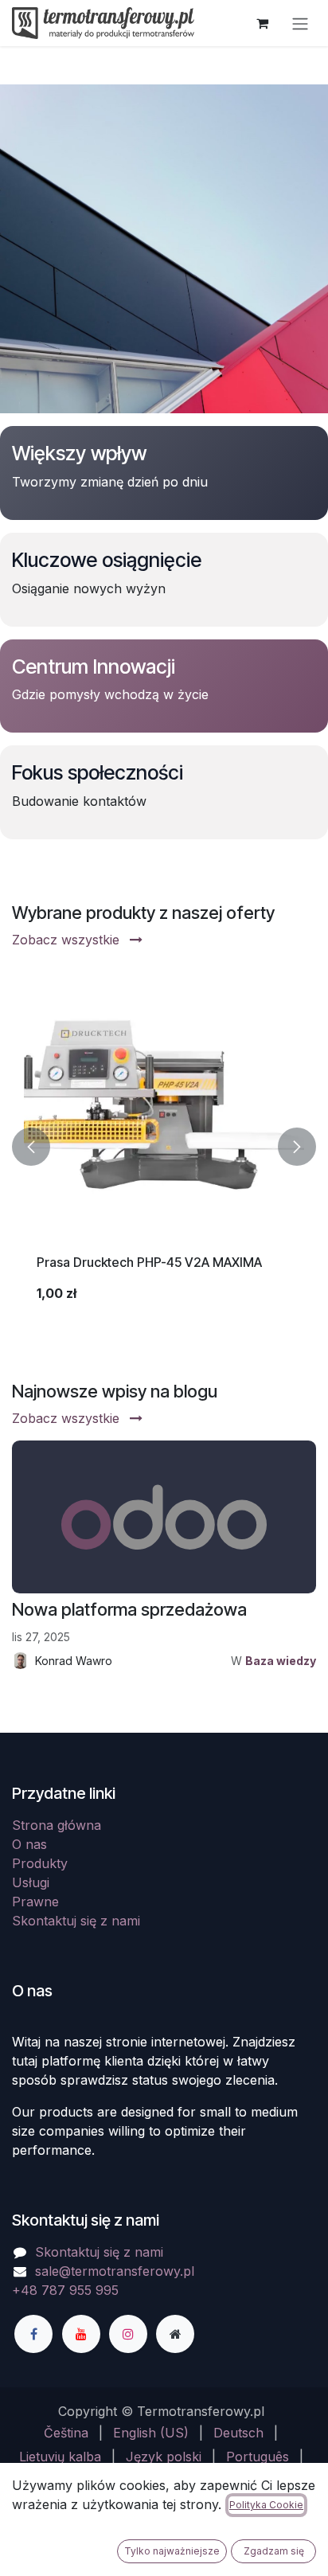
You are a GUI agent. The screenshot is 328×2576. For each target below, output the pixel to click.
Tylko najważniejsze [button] (172, 2551)
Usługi (31, 1882)
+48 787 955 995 (65, 2290)
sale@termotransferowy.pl (115, 2271)
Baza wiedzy (281, 1661)
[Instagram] (128, 2334)
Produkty (40, 1863)
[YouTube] (81, 2334)
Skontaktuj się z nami (76, 1921)
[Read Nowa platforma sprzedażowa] (164, 1517)
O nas (29, 1844)
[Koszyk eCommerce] (262, 23)
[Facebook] (33, 2334)
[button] (31, 1146)
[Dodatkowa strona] (175, 2334)
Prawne (35, 1902)
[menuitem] (66, 2433)
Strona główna (57, 1825)
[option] (164, 1146)
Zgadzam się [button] (274, 2551)
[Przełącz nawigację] (300, 23)
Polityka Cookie (266, 2505)
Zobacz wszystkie (68, 940)
